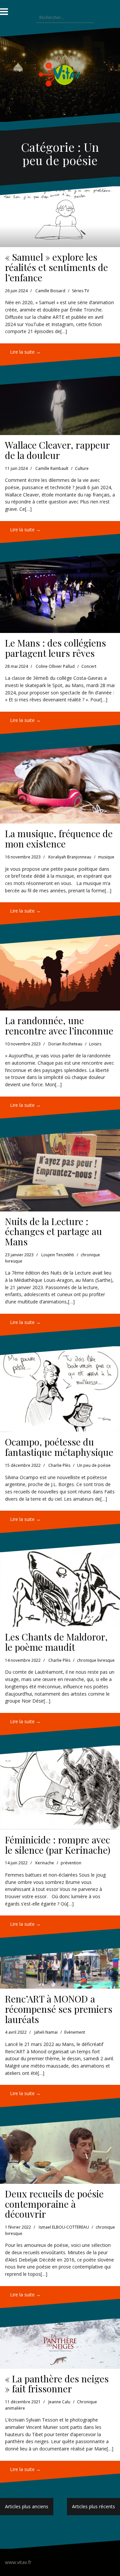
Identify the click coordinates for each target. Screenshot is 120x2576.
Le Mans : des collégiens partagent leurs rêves (55, 648)
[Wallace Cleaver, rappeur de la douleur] (60, 405)
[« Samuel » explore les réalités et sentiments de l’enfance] (60, 217)
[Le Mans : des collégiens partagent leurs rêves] (60, 593)
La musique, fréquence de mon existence (59, 839)
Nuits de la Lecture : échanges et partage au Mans (53, 1232)
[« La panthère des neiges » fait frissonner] (60, 2344)
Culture (82, 468)
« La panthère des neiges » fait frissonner (57, 2384)
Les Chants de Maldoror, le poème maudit (56, 1642)
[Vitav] (60, 74)
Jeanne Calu (59, 2402)
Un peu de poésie (94, 1465)
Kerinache (45, 1863)
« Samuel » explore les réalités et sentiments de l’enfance (56, 267)
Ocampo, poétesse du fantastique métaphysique (59, 1447)
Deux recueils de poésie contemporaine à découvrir (54, 2204)
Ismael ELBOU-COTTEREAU (64, 2227)
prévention (71, 1863)
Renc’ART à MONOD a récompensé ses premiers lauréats (59, 2009)
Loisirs (95, 1044)
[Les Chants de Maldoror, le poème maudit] (60, 1585)
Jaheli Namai (46, 2032)
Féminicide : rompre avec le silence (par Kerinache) (58, 1845)
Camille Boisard (50, 291)
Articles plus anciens (27, 2506)
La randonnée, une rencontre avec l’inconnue (59, 1025)
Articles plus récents (93, 2506)
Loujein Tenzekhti (58, 1255)
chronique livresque (96, 1660)
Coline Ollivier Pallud (55, 666)
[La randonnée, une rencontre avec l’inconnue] (60, 973)
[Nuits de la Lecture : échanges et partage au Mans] (60, 1170)
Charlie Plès (59, 1465)
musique (106, 857)
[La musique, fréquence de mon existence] (60, 784)
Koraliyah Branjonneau (70, 857)
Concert (89, 666)
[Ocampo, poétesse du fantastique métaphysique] (60, 1389)
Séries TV (80, 291)
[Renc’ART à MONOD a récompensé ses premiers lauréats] (60, 1968)
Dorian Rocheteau (65, 1044)
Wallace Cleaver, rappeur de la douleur (57, 450)
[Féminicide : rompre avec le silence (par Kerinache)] (60, 1788)
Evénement (75, 2032)
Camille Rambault (52, 468)
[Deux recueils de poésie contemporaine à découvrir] (60, 2150)
